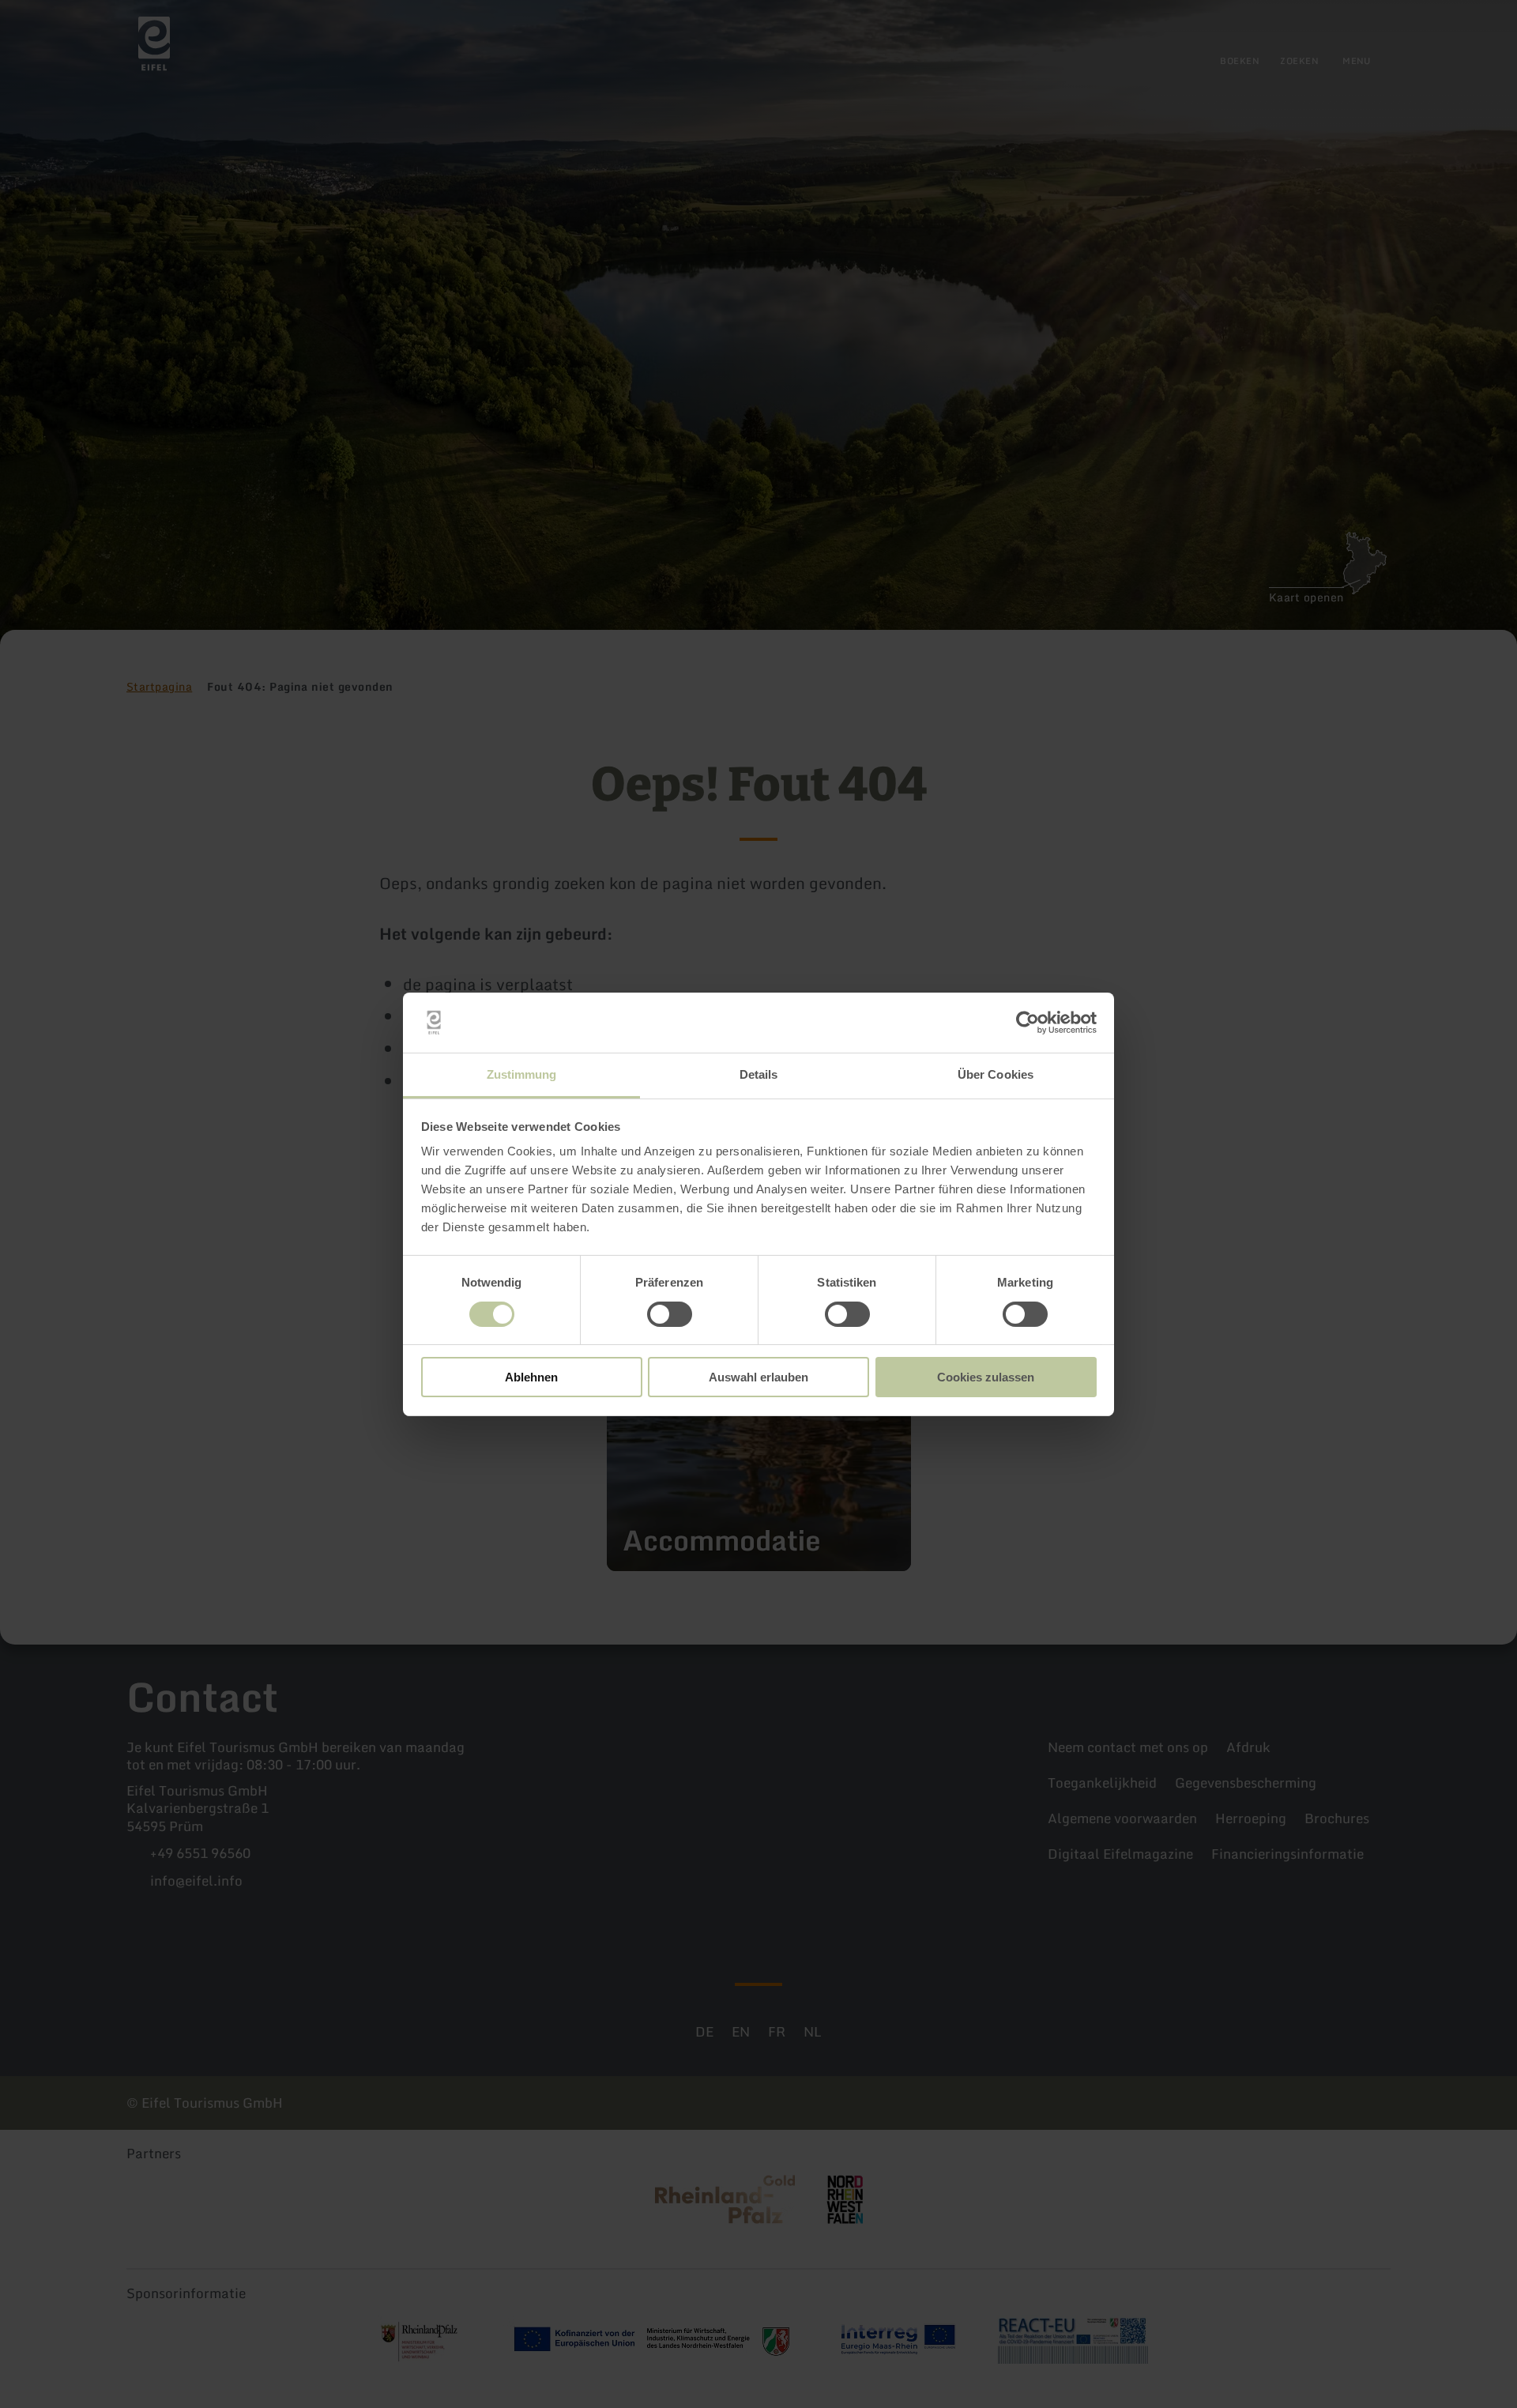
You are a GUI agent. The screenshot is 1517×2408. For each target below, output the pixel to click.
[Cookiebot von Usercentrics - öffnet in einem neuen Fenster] (1028, 1023)
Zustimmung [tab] (522, 1074)
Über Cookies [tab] (996, 1074)
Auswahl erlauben (758, 1377)
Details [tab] (759, 1074)
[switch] (670, 1314)
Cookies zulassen (986, 1377)
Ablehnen (531, 1377)
